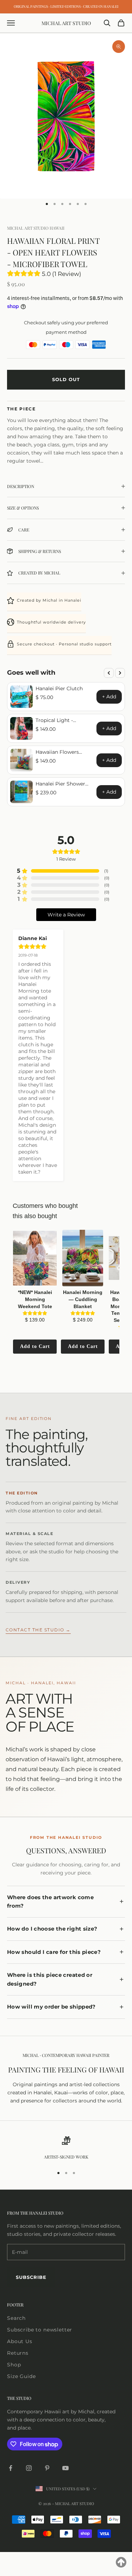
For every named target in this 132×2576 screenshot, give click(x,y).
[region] (66, 2148)
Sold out (66, 379)
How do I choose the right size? (52, 1929)
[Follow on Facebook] (11, 2468)
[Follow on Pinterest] (47, 2468)
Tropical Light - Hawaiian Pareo (55, 720)
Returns (18, 2353)
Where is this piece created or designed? (50, 1979)
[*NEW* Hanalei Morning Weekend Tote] (35, 1258)
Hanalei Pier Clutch (59, 688)
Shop (14, 2365)
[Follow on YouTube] (65, 2468)
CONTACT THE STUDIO (38, 1630)
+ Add (109, 697)
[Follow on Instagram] (29, 2468)
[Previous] (109, 673)
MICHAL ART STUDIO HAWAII (36, 228)
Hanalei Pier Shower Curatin (60, 784)
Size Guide (21, 2376)
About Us (20, 2341)
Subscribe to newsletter (40, 2330)
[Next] (120, 673)
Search (16, 2318)
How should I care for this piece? (54, 1952)
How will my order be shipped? (51, 2007)
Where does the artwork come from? (50, 1902)
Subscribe (31, 2277)
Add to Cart (35, 1346)
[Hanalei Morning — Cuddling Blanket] (83, 1258)
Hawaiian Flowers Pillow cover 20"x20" (60, 752)
